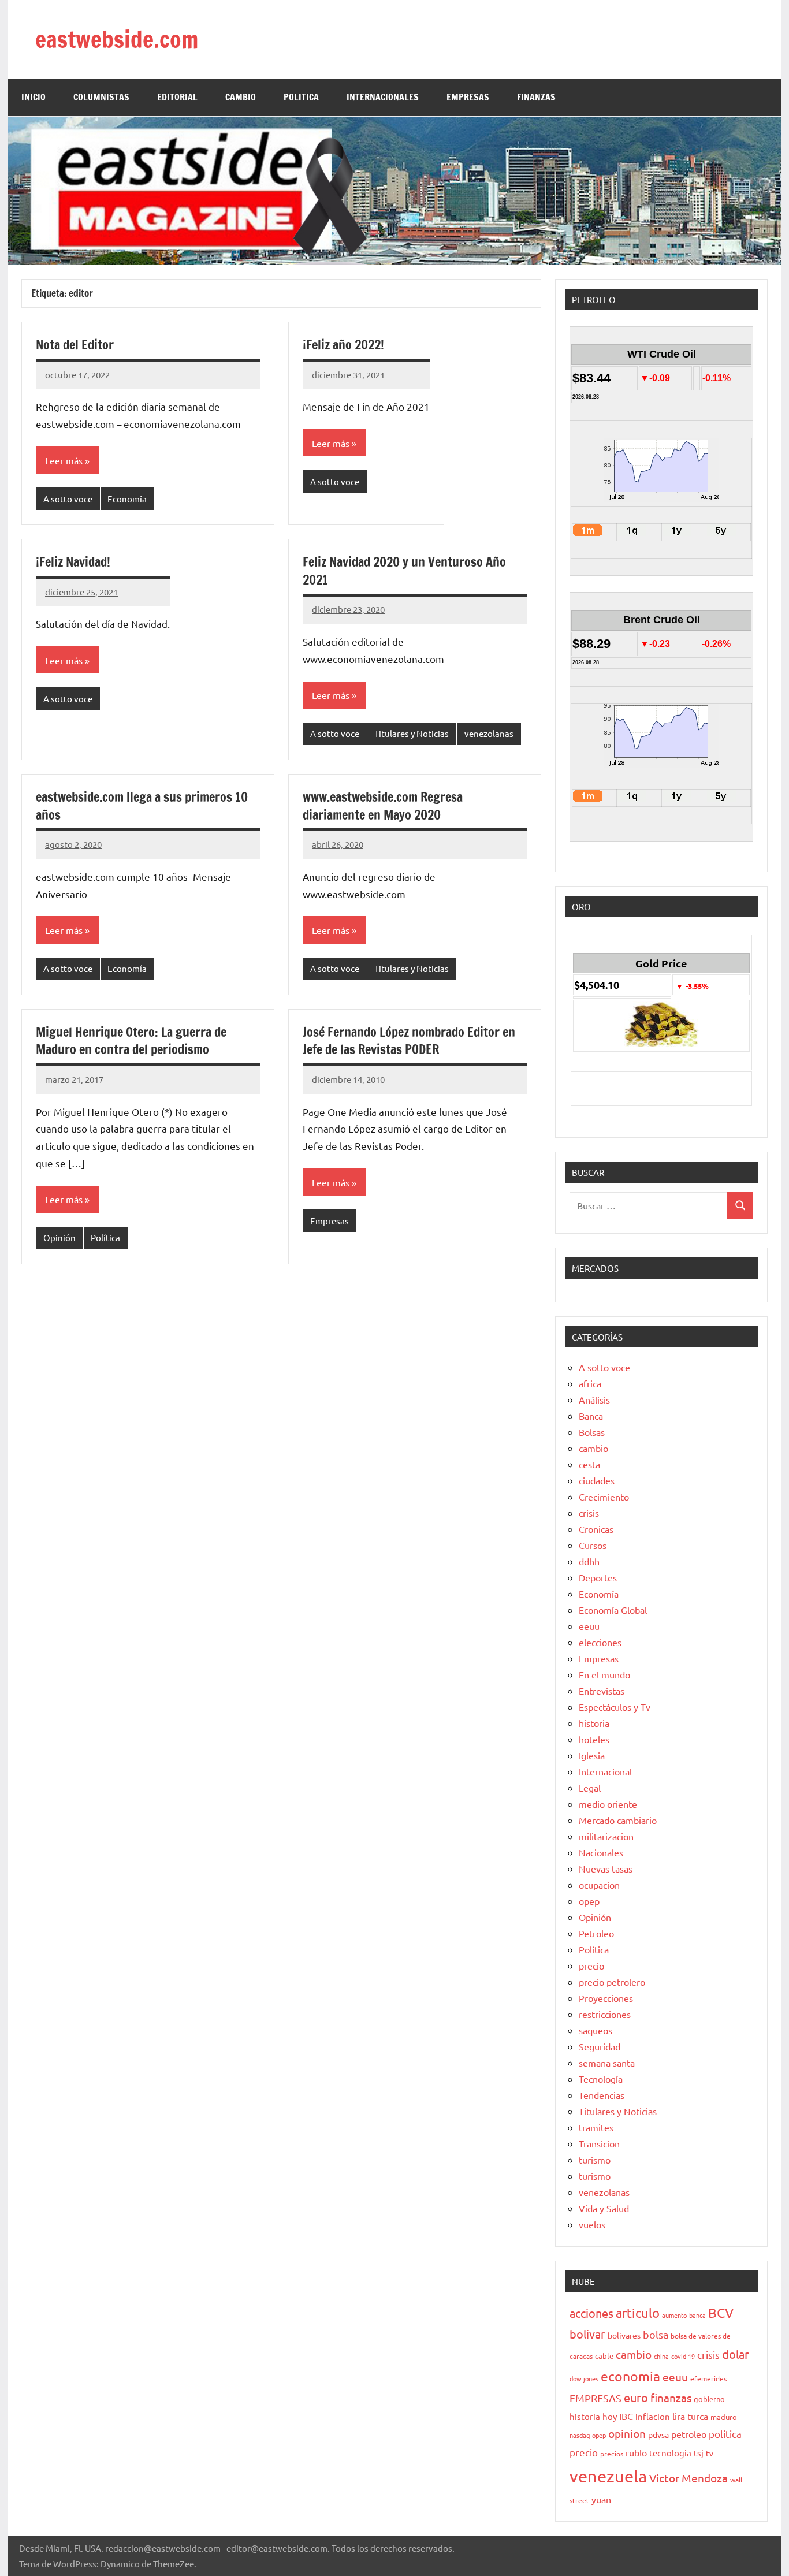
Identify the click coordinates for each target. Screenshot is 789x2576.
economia (630, 2376)
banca (697, 2315)
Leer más (64, 460)
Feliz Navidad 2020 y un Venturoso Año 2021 (404, 571)
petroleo (689, 2434)
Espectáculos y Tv (615, 1707)
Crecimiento (604, 1497)
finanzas (671, 2398)
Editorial (177, 97)
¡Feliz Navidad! (73, 562)
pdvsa (658, 2434)
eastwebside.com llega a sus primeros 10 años (142, 806)
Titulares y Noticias (412, 733)
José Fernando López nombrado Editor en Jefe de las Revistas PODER (409, 1041)
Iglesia (592, 1755)
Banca (591, 1416)
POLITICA (301, 97)
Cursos (593, 1545)
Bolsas (592, 1432)
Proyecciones (606, 1998)
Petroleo (596, 1933)
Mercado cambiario (618, 1820)
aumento (674, 2315)
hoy (610, 2416)
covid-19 (683, 2356)
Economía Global (613, 1610)
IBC (626, 2416)
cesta (589, 1464)
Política (105, 1237)
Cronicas (596, 1529)
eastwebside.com (117, 39)
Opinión (59, 1237)
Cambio (241, 97)
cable (604, 2356)
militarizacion (606, 1836)
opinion (627, 2433)
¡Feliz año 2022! (343, 345)
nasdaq (580, 2435)
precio (591, 1965)
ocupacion (599, 1885)
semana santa (607, 2063)
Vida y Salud (604, 2208)
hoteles (594, 1739)
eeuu (589, 1626)
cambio (593, 1448)
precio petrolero (612, 1982)
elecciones (600, 1642)
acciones (591, 2313)
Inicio (34, 97)
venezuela (608, 2476)
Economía (127, 499)
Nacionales (601, 1852)
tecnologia (670, 2453)
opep (589, 1901)
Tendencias (602, 2095)
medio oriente (608, 1804)
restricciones (605, 2014)
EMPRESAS (468, 97)
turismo (595, 2160)
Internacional (605, 1771)
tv (710, 2453)
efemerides (708, 2378)
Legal (590, 1788)
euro (636, 2397)
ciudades (597, 1480)
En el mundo (604, 1674)
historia (594, 1723)
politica (725, 2434)
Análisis (594, 1399)
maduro (724, 2417)
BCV (721, 2312)
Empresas (330, 1221)
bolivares (624, 2335)
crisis (589, 1513)
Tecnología (601, 2079)
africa (590, 1383)
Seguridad (600, 2046)
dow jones (584, 2378)
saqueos (596, 2030)
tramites (596, 2127)
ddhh (589, 1561)
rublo (636, 2452)
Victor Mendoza (688, 2478)
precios (612, 2454)
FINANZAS (536, 97)
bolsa (656, 2334)
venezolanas (489, 733)
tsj (699, 2453)
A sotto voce (68, 499)
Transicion (599, 2143)
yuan (601, 2499)
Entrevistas (602, 1691)
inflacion (653, 2416)
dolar (736, 2354)
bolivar (587, 2334)
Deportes (598, 1577)
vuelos (592, 2224)
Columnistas (101, 97)
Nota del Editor (75, 345)
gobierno (709, 2399)
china (661, 2356)
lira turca (690, 2416)
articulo (638, 2313)
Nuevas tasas (606, 1868)
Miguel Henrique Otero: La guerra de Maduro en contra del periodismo (131, 1041)
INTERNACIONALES (383, 97)
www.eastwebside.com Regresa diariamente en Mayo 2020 (383, 806)
